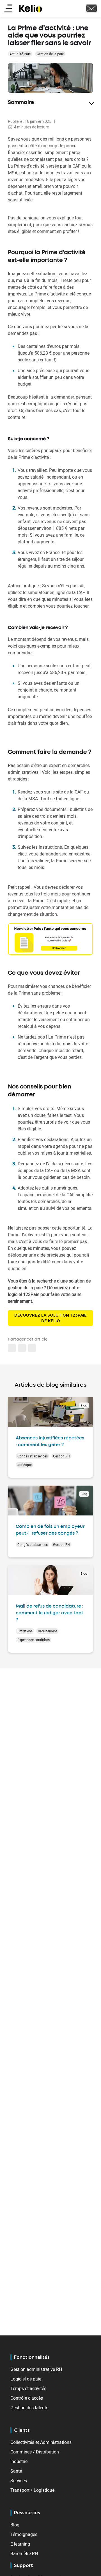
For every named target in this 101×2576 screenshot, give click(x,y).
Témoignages (24, 2534)
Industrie (19, 2461)
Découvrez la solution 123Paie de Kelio (50, 1318)
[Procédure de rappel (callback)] (91, 8)
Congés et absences (33, 1456)
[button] (32, 1348)
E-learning (20, 2544)
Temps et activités (28, 2388)
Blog (15, 2525)
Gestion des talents (29, 2408)
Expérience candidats (34, 1640)
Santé (16, 2471)
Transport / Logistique (32, 2490)
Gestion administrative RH (36, 2369)
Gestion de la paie (50, 54)
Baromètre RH (24, 2553)
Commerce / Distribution (35, 2452)
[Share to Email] (22, 1348)
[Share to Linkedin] (12, 1348)
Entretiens (25, 1631)
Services (19, 2481)
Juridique (25, 1465)
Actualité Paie (20, 54)
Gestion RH (61, 1456)
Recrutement (47, 1631)
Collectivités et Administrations (41, 2442)
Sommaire (21, 103)
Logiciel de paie (26, 2379)
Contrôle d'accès (27, 2398)
